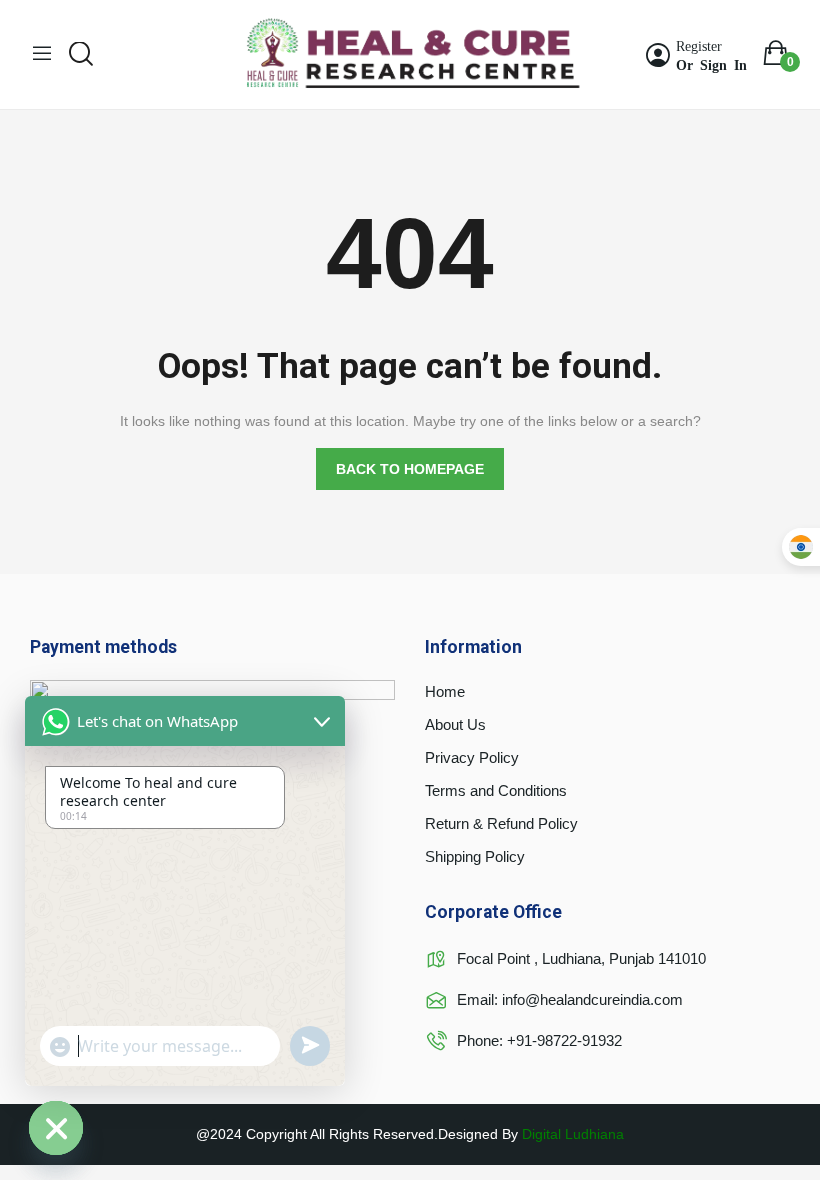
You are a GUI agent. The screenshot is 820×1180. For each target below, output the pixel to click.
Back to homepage (410, 469)
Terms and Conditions (496, 790)
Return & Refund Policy (501, 823)
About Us (455, 724)
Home (445, 691)
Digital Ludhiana (573, 1134)
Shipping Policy (475, 856)
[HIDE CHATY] (56, 1128)
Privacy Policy (472, 757)
